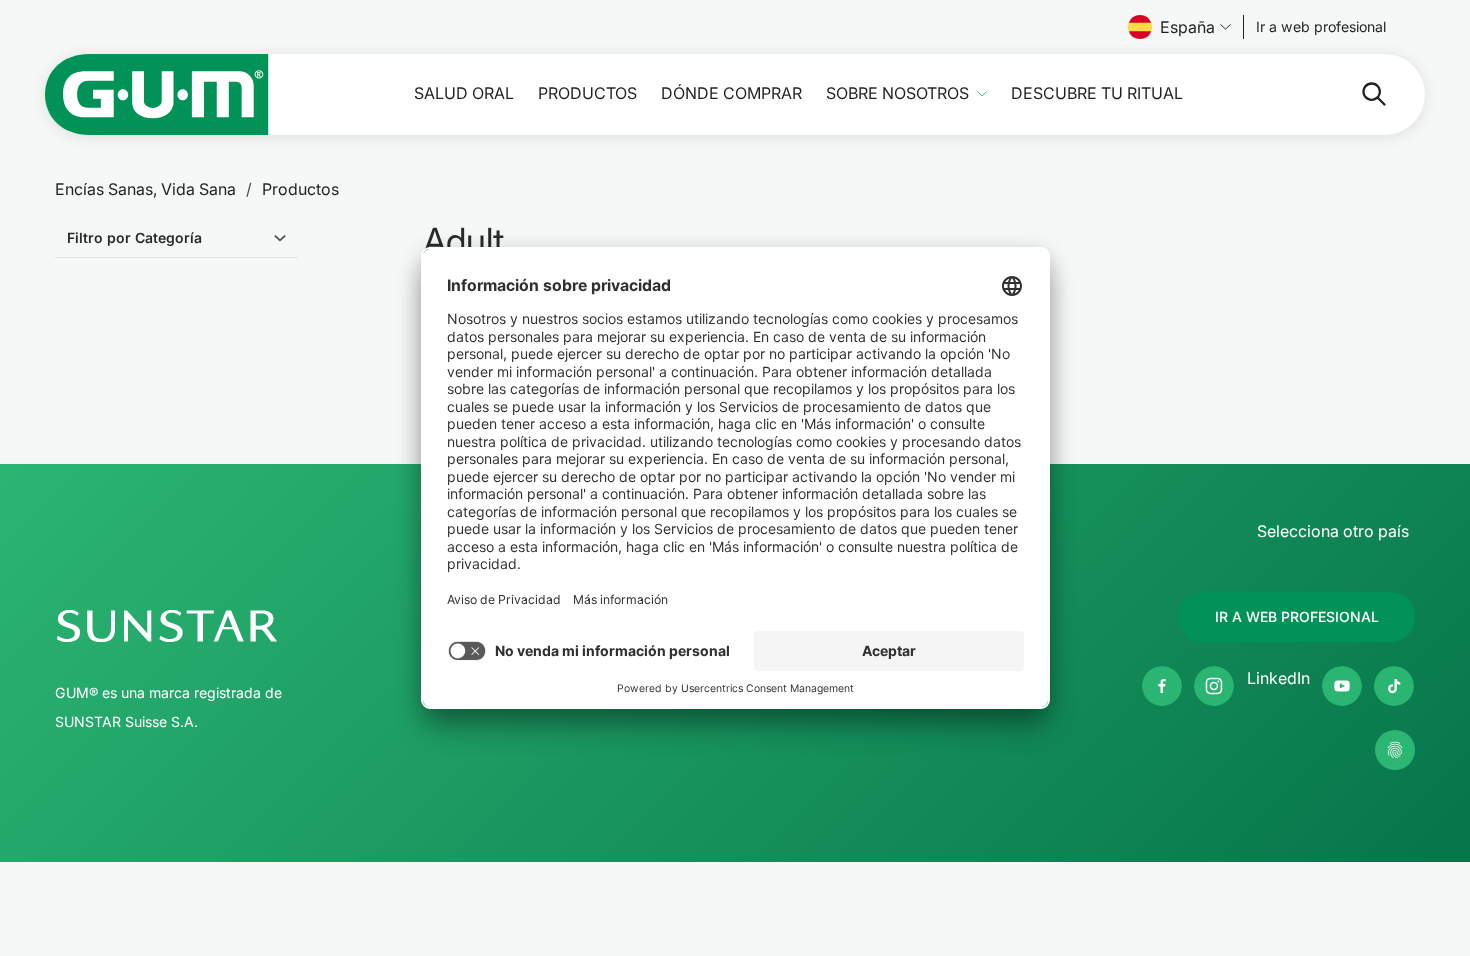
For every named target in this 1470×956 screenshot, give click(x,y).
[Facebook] (1162, 686)
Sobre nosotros (897, 93)
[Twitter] (1394, 686)
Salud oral (464, 93)
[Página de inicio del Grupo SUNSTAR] (226, 626)
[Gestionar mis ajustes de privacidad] (1395, 750)
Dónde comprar (731, 93)
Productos (587, 93)
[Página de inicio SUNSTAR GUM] (157, 94)
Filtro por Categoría (134, 237)
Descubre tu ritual (1097, 93)
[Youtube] (1342, 686)
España (1187, 27)
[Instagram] (1214, 686)
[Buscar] (1358, 94)
